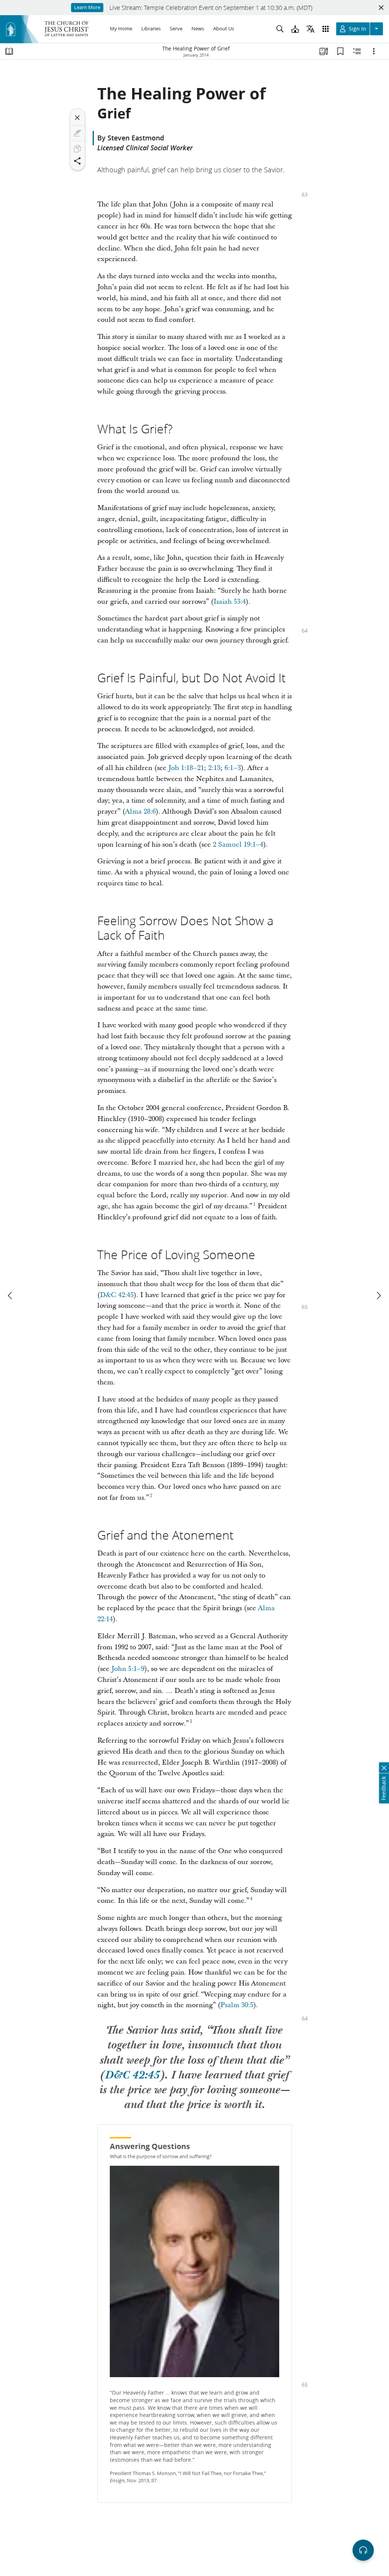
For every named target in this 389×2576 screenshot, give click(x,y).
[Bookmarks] (340, 51)
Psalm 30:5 (237, 2005)
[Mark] (77, 133)
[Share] (77, 161)
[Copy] (77, 149)
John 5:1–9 (128, 1669)
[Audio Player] (363, 2550)
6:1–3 (233, 768)
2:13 (214, 768)
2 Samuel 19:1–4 (238, 845)
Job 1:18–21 (186, 768)
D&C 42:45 (117, 1295)
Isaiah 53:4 (230, 602)
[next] (378, 1296)
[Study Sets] (324, 51)
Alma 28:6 (140, 812)
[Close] (77, 118)
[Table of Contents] (9, 51)
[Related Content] (357, 51)
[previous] (11, 1296)
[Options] (374, 51)
